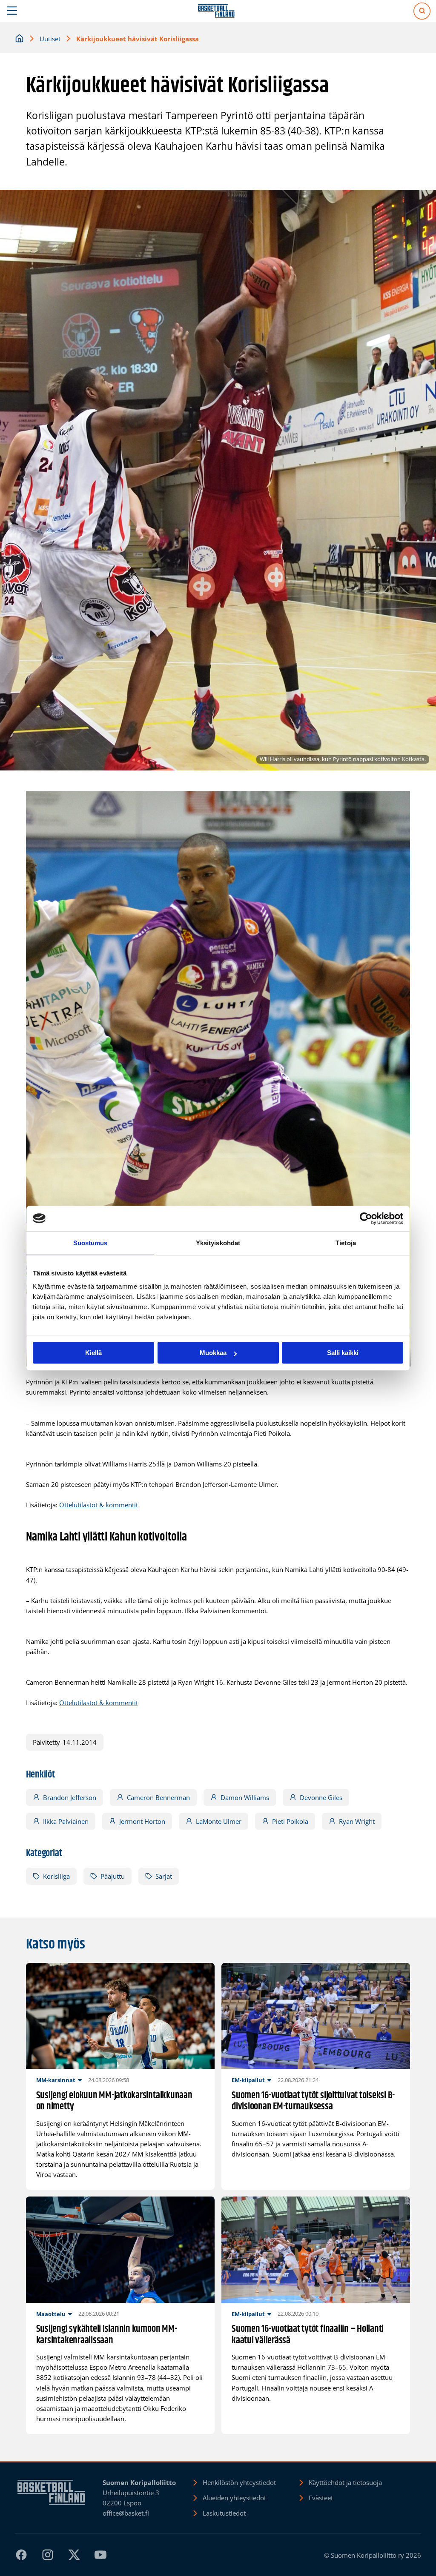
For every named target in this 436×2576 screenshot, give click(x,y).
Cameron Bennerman (158, 1797)
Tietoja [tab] (346, 1243)
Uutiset (50, 39)
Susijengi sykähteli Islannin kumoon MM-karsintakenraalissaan (107, 2335)
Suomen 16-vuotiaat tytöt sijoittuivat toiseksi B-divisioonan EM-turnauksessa (313, 2102)
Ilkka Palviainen (66, 1821)
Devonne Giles (321, 1797)
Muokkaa (213, 1353)
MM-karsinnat (56, 2080)
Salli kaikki (343, 1353)
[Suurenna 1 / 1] (399, 802)
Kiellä (93, 1353)
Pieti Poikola (290, 1821)
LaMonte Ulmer (219, 1821)
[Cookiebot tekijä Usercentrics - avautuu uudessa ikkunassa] (366, 1218)
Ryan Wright (357, 1821)
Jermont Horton (142, 1821)
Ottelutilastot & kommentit (99, 1505)
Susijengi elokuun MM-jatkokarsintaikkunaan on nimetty (114, 2102)
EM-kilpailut (248, 2080)
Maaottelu (51, 2314)
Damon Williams (245, 1797)
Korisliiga (56, 1876)
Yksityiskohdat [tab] (218, 1243)
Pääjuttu (113, 1876)
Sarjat (164, 1876)
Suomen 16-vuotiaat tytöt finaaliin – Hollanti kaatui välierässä (308, 2335)
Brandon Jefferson (70, 1797)
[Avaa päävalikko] (12, 11)
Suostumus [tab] (90, 1243)
